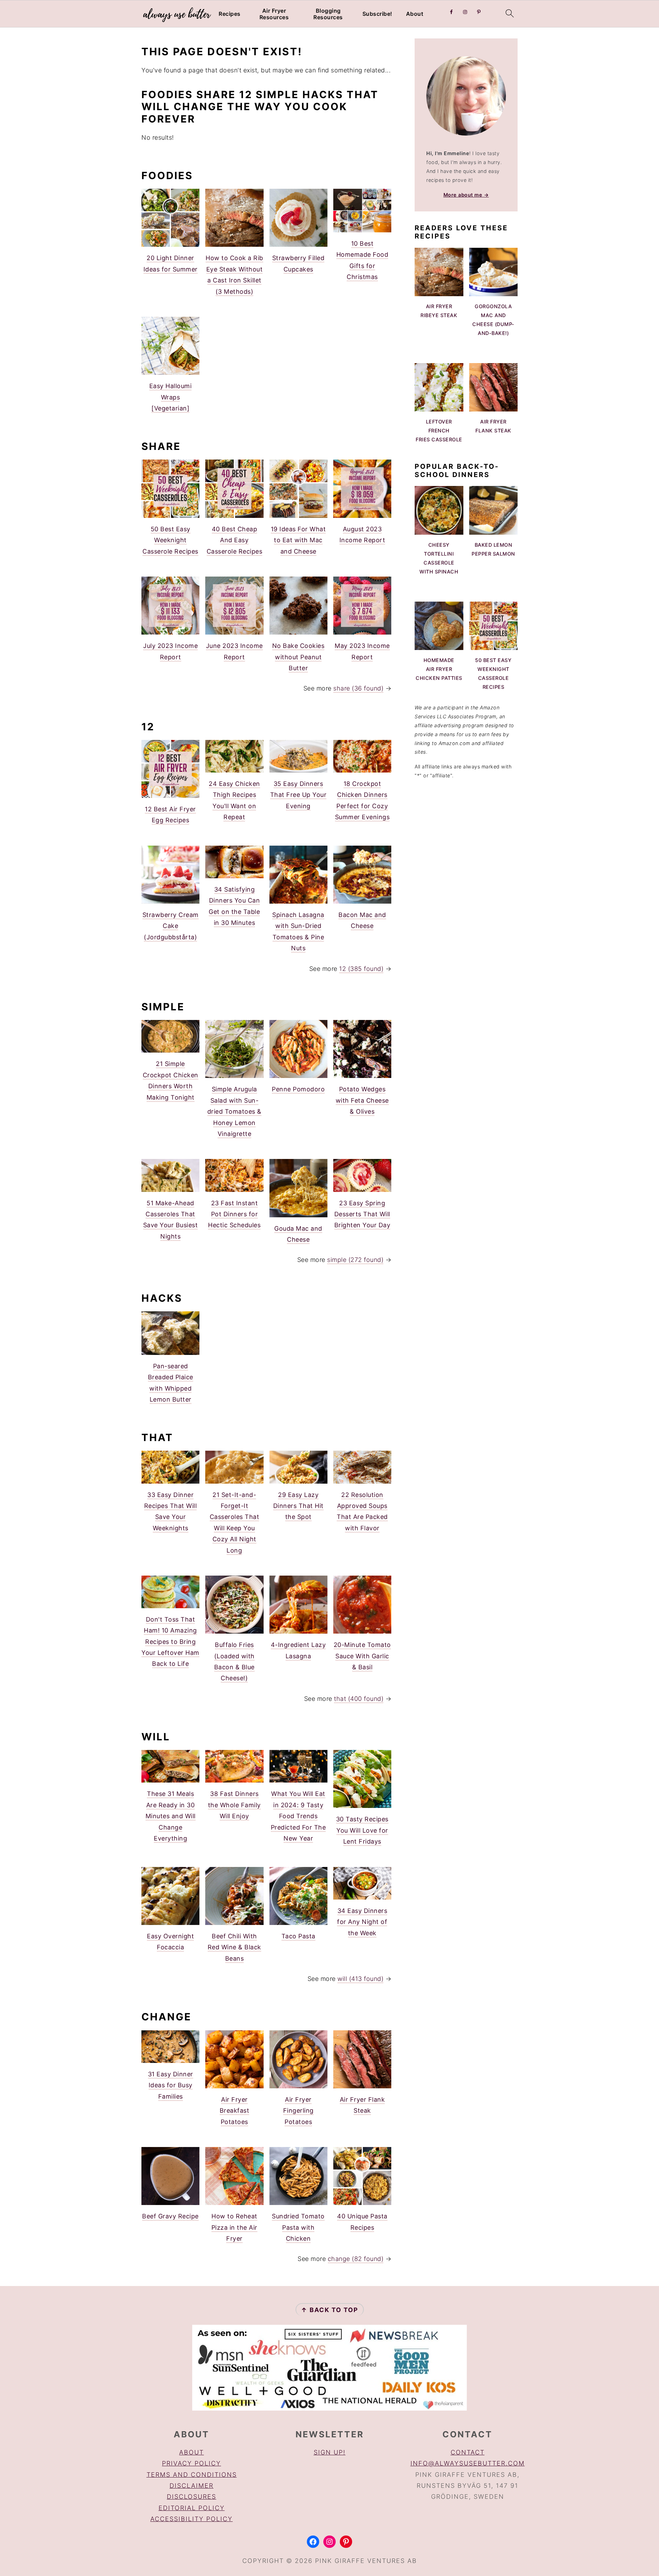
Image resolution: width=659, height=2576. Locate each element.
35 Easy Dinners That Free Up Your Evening (298, 795)
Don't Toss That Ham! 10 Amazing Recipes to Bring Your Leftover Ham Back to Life (170, 1642)
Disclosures (192, 2497)
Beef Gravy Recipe (170, 2216)
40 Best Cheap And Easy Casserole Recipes (235, 540)
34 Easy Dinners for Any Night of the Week (362, 1922)
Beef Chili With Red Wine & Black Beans (234, 1947)
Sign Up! (330, 2452)
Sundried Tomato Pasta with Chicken (298, 2227)
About (415, 14)
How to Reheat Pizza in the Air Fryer (234, 2227)
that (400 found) (359, 1699)
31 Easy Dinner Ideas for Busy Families (171, 2085)
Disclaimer (192, 2486)
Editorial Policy (192, 2508)
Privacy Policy (192, 2463)
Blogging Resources (328, 14)
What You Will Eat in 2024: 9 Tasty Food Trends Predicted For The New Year (298, 1816)
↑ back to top (330, 2310)
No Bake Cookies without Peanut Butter (298, 657)
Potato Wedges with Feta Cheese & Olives (362, 1100)
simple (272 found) (355, 1260)
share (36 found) (358, 688)
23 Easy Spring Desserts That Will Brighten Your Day (362, 1214)
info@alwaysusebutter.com (468, 2463)
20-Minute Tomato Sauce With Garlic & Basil (362, 1656)
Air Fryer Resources (274, 14)
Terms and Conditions (192, 2475)
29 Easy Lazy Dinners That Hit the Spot (298, 1506)
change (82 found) (356, 2259)
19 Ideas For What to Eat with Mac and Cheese (298, 540)
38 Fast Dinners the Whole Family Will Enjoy (234, 1805)
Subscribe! (377, 14)
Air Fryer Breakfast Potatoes (235, 2111)
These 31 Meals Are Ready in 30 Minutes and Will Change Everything (171, 1816)
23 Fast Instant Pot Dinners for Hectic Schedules (234, 1214)
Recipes (230, 14)
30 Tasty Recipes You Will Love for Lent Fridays (362, 1830)
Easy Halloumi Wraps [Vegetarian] (171, 397)
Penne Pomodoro (298, 1089)
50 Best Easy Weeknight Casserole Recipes (170, 540)
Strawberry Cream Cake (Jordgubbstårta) (171, 926)
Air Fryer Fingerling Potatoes (298, 2111)
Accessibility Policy (192, 2519)
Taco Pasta (298, 1936)
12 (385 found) (361, 969)
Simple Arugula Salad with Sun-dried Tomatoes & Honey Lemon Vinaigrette (234, 1111)
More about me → (466, 195)
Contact (468, 2452)
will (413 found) (360, 1979)
